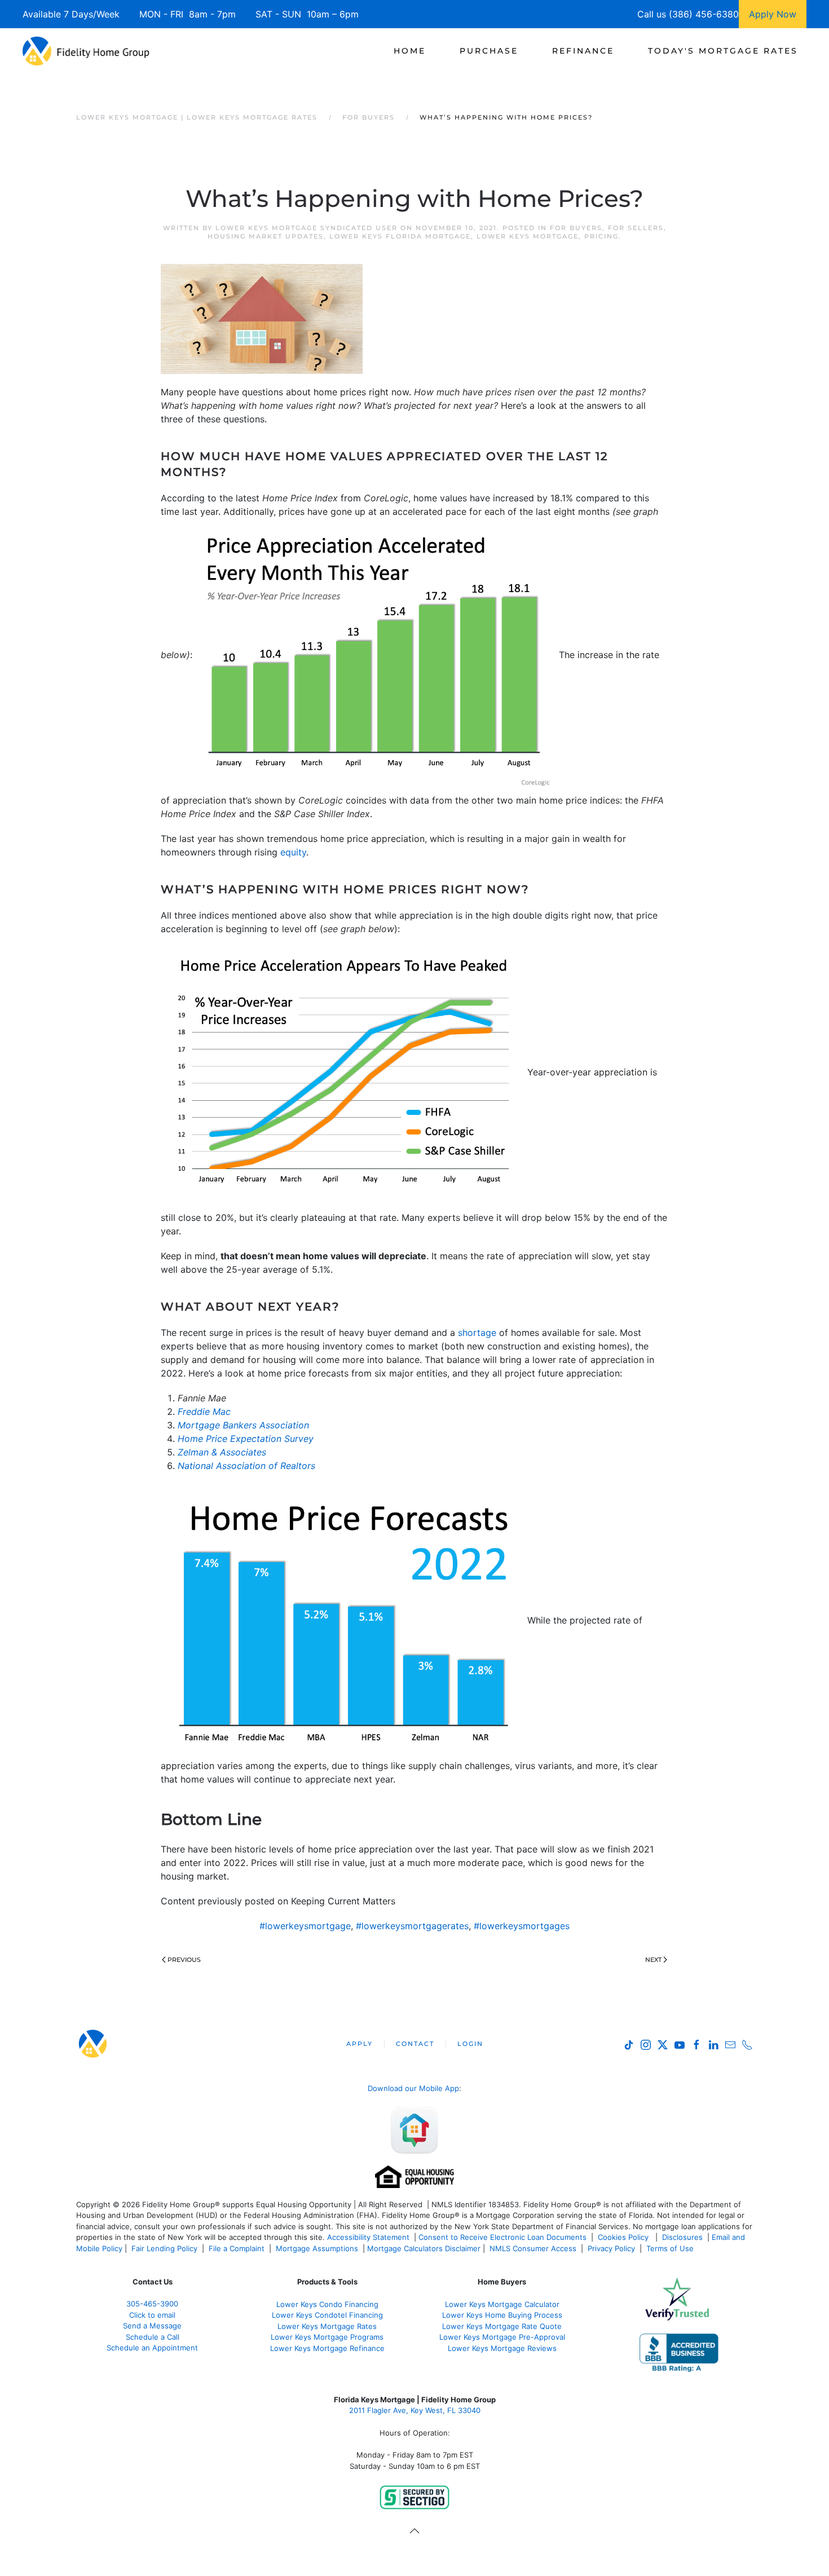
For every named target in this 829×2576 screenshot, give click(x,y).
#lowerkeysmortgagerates (412, 1926)
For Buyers (576, 228)
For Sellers (636, 228)
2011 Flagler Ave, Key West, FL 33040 (415, 2410)
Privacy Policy (611, 2248)
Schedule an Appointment (152, 2348)
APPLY (360, 2044)
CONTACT (415, 2044)
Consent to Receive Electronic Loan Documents (502, 2237)
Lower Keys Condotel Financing (327, 2315)
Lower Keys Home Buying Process (502, 2315)
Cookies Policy (624, 2237)
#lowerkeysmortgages (522, 1926)
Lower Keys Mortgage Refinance (327, 2348)
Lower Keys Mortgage (528, 236)
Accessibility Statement (368, 2237)
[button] (414, 2531)
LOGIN (470, 2044)
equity (293, 852)
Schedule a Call (153, 2337)
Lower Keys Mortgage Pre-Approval (502, 2337)
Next (653, 1960)
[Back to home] (86, 51)
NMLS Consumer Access (533, 2248)
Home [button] (410, 51)
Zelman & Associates (222, 1452)
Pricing (601, 236)
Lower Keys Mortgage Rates (327, 2326)
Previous (184, 1960)
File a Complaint (238, 2248)
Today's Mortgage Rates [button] (723, 51)
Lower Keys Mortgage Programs (327, 2337)
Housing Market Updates (266, 236)
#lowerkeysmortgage (305, 1926)
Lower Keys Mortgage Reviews (502, 2348)
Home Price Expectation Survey (246, 1439)
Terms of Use (671, 2248)
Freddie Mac (204, 1411)
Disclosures (682, 2237)
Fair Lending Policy (164, 2248)
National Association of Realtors (246, 1466)
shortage (477, 1333)
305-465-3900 (152, 2304)
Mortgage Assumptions (317, 2248)
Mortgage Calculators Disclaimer (424, 2248)
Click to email (152, 2315)
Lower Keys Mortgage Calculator (502, 2304)
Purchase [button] (489, 51)
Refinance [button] (583, 51)
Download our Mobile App (413, 2088)
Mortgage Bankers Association (243, 1425)
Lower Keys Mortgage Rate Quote (502, 2326)
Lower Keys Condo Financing (327, 2304)
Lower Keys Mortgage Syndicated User (307, 228)
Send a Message (152, 2326)
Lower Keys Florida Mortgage (400, 236)
